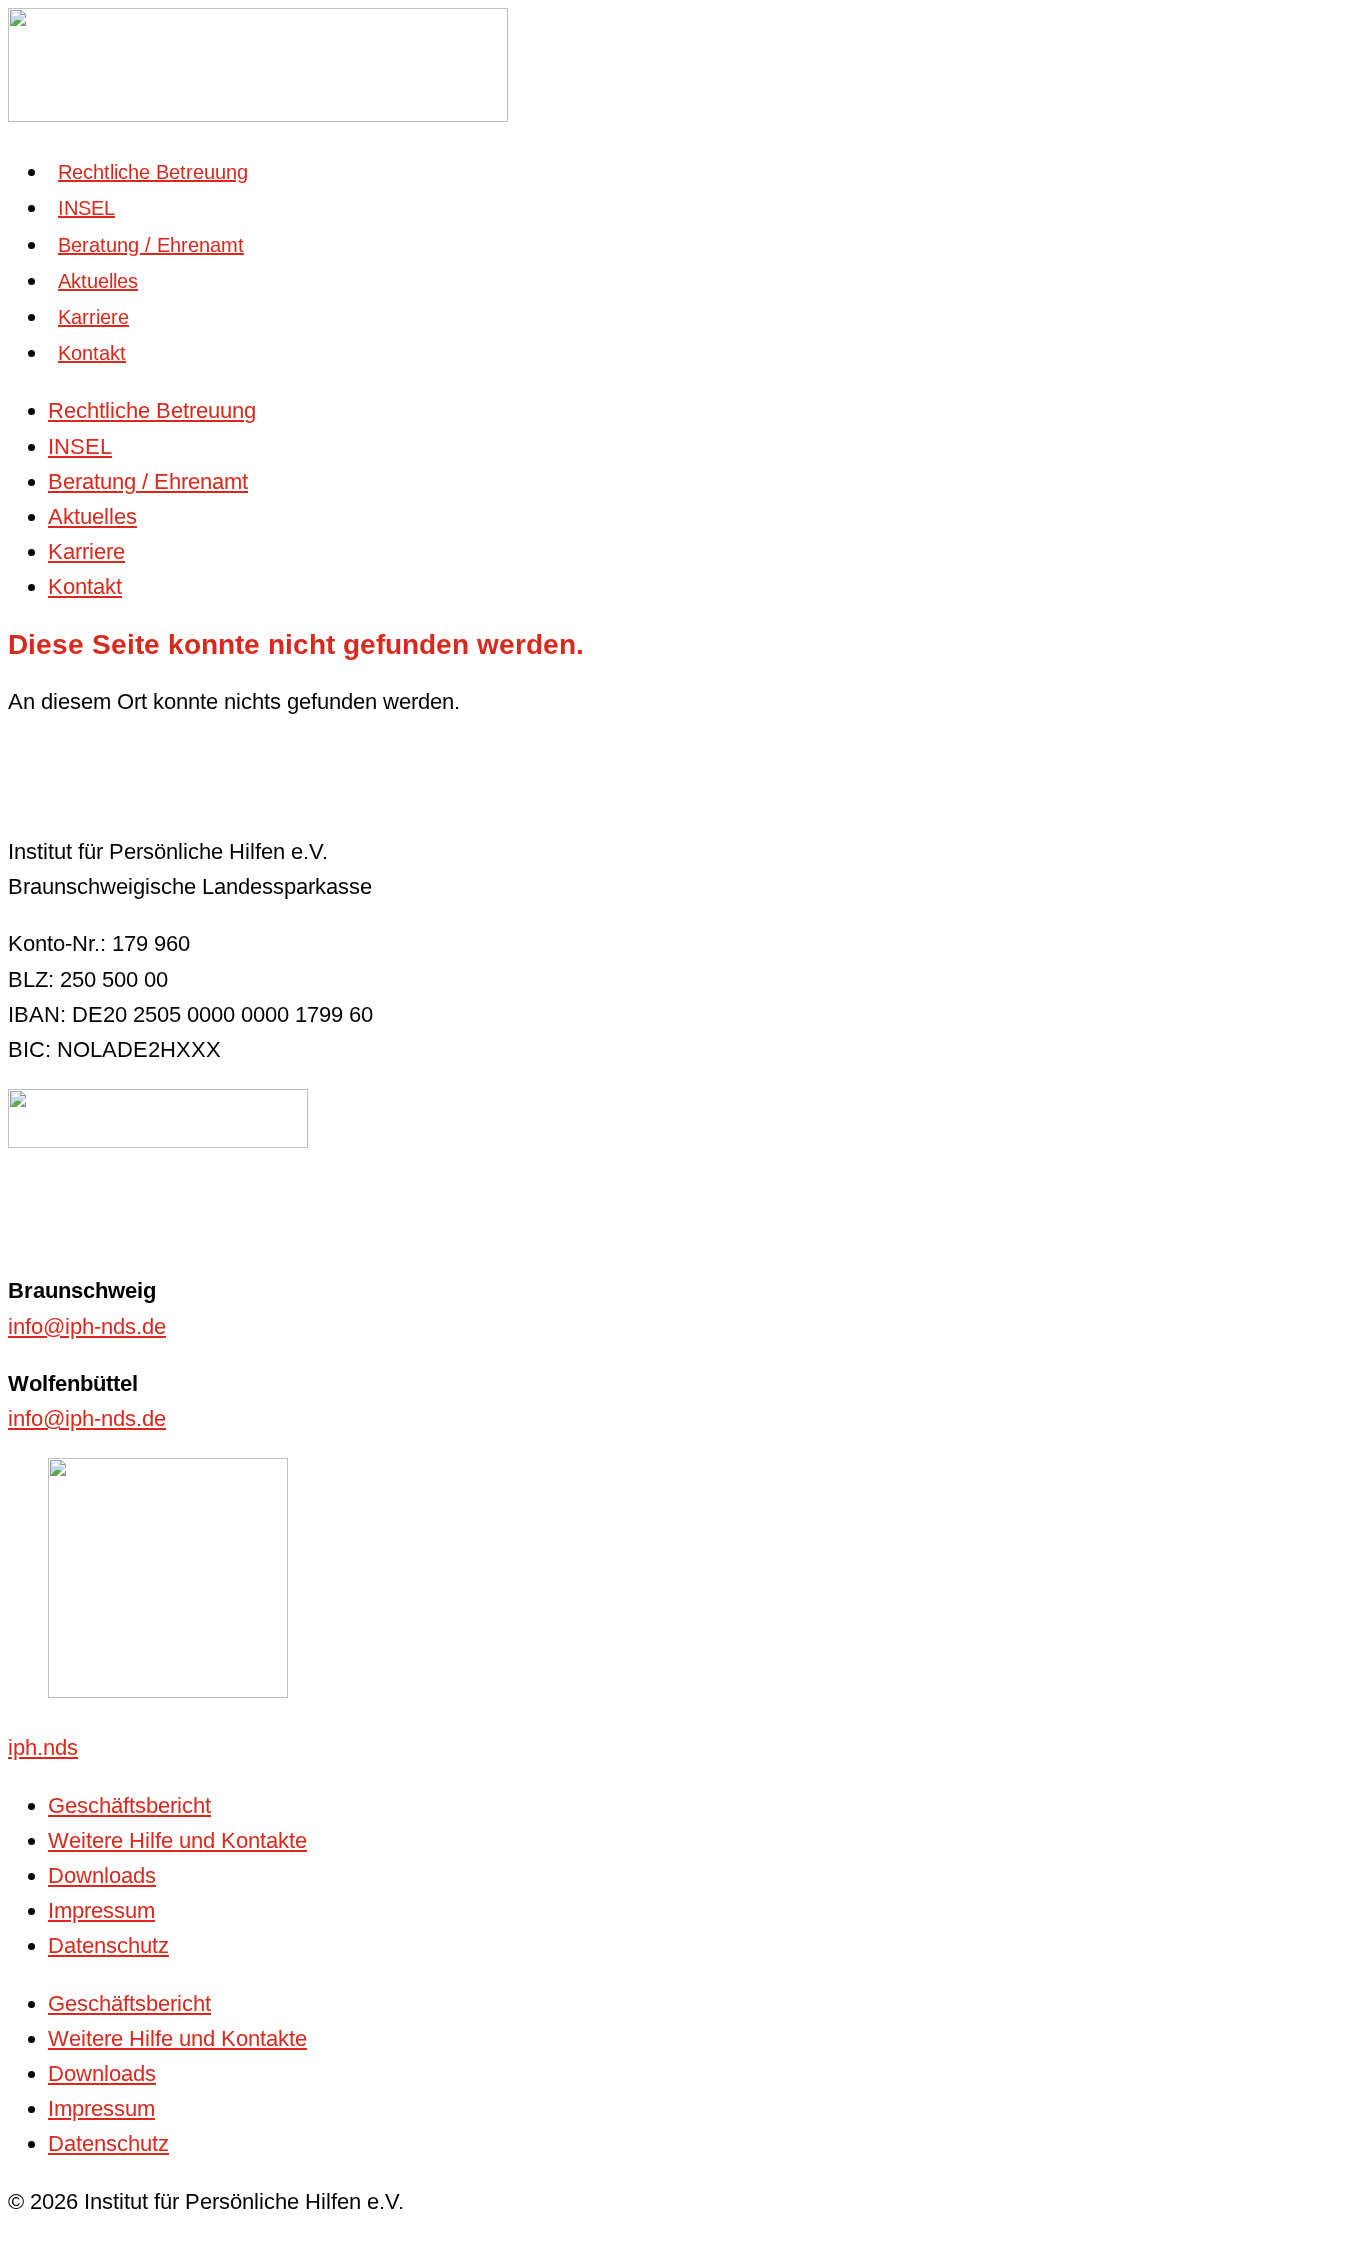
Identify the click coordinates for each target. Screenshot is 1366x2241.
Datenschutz (108, 1945)
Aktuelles (98, 281)
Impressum (101, 1910)
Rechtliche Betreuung (153, 172)
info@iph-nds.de (87, 1326)
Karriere (93, 317)
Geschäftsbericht (129, 1805)
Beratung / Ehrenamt (151, 245)
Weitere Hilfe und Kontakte (177, 1840)
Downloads (102, 1875)
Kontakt (92, 353)
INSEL (86, 208)
